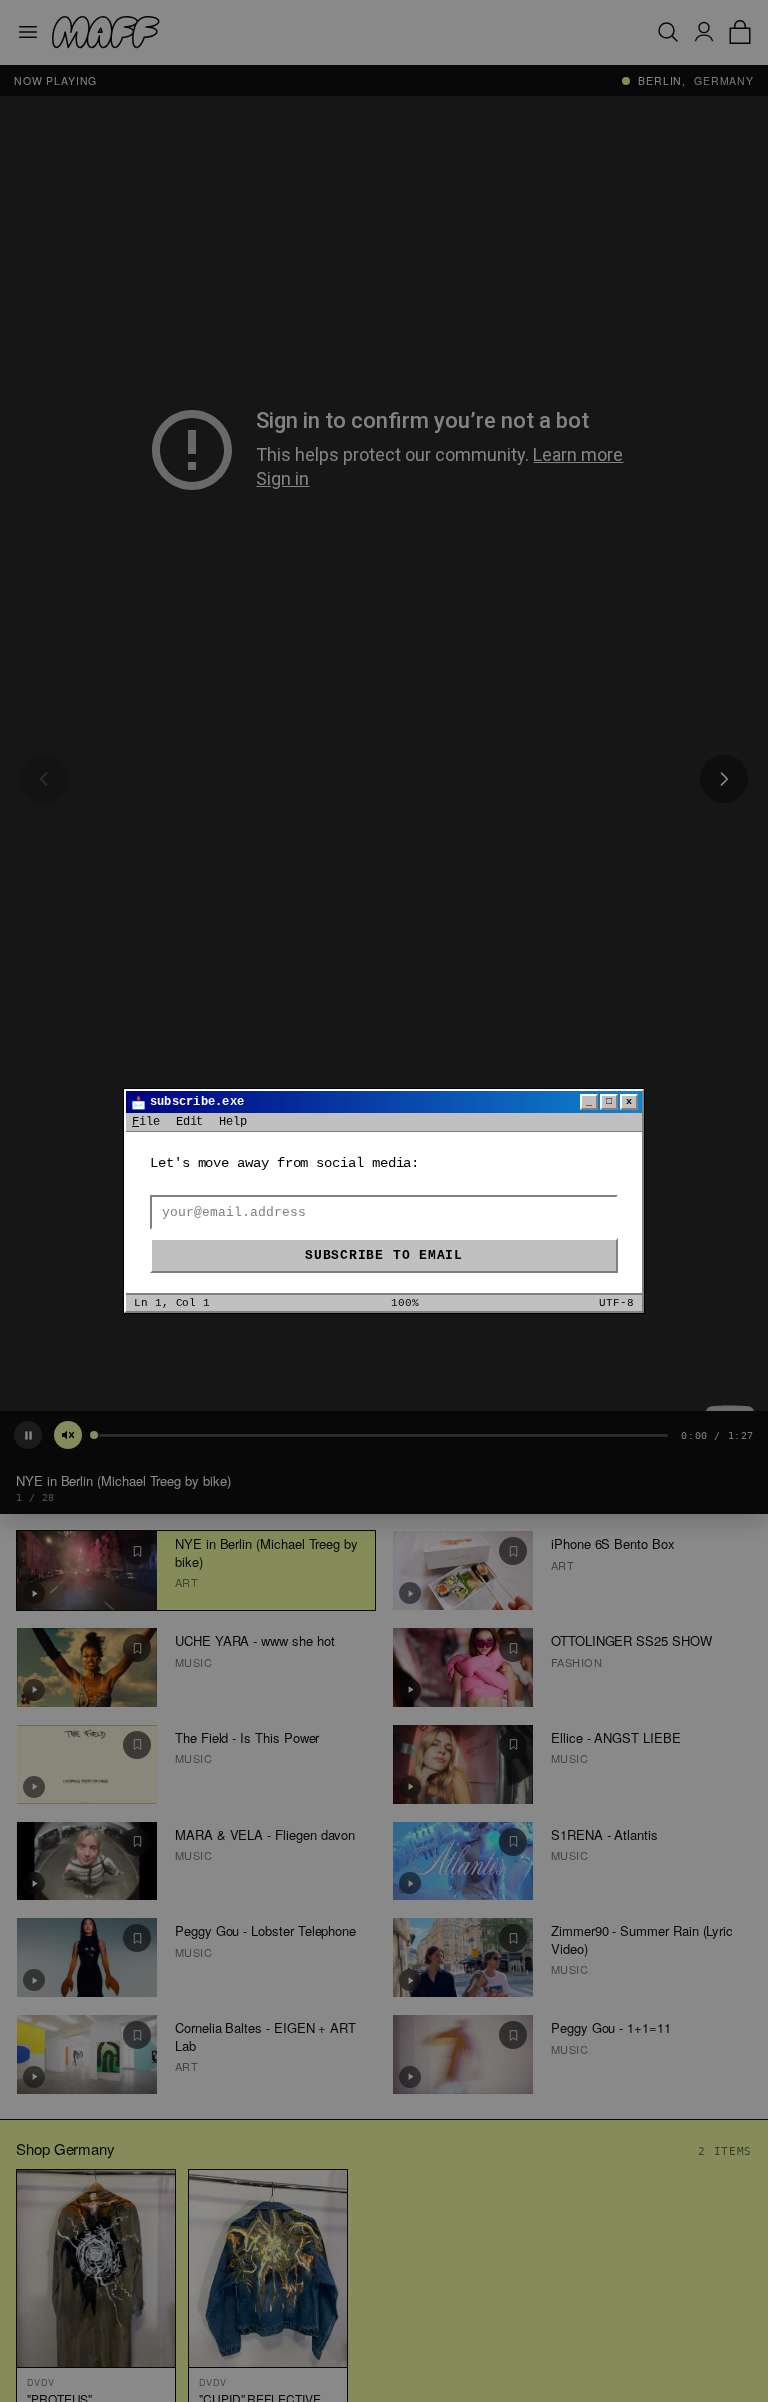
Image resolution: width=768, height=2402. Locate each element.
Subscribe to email (384, 1255)
